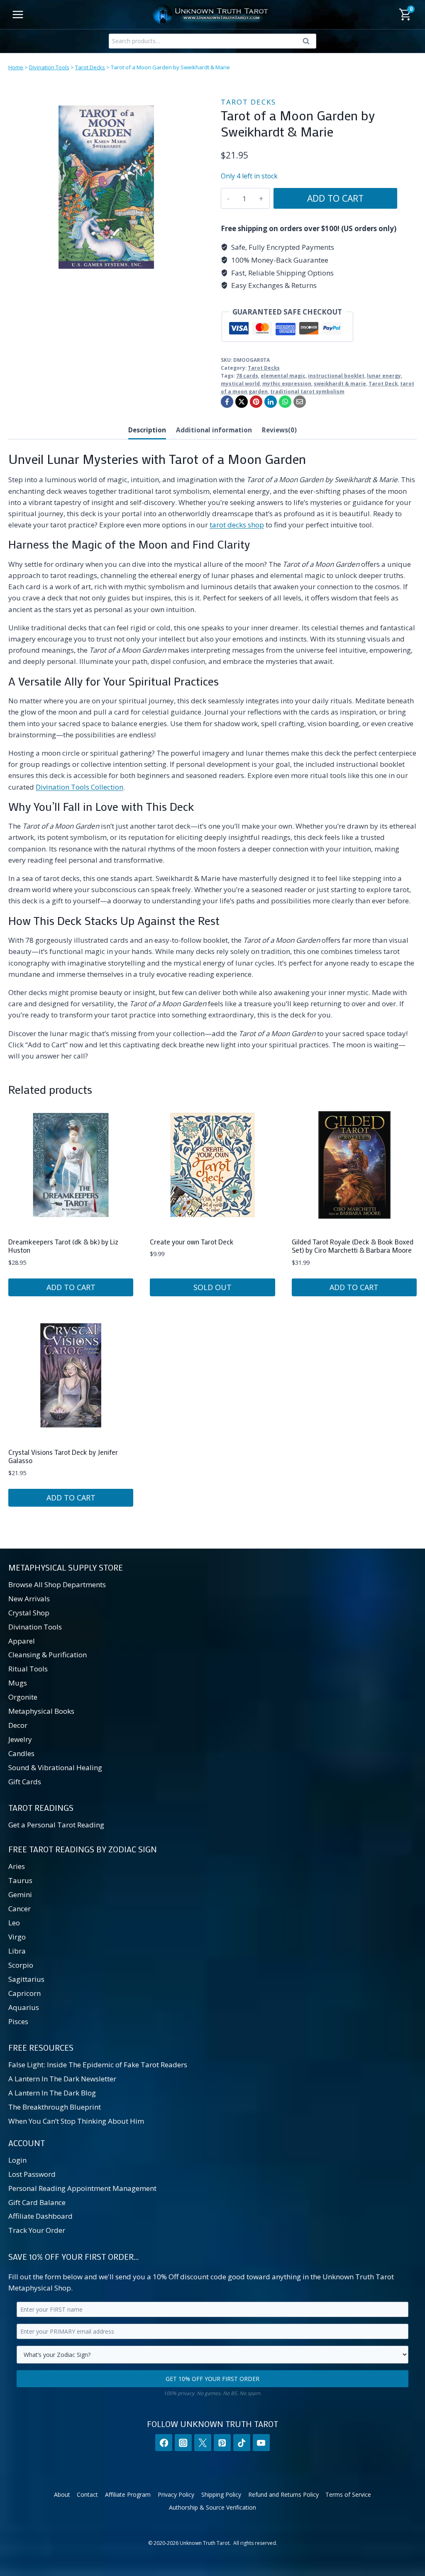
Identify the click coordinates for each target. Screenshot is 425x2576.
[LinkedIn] (271, 402)
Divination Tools (49, 67)
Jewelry (20, 1739)
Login (17, 2160)
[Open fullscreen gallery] (196, 277)
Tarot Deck (383, 383)
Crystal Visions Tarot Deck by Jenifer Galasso (63, 1456)
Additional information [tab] (214, 430)
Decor (18, 1725)
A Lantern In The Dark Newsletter (62, 2079)
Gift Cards (25, 1782)
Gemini (20, 1894)
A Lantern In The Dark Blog (52, 2093)
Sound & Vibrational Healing (55, 1767)
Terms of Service (348, 2494)
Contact (87, 2494)
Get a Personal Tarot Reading (56, 1825)
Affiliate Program (128, 2494)
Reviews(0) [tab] (279, 430)
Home (16, 67)
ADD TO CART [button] (71, 1287)
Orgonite (23, 1697)
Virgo (17, 1937)
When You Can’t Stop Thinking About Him (76, 2121)
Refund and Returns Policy (283, 2494)
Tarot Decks (90, 67)
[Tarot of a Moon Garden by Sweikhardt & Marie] (106, 187)
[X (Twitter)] (203, 2443)
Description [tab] (147, 430)
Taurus (20, 1880)
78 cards (247, 376)
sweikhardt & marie (340, 383)
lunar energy (384, 376)
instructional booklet (336, 376)
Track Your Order (37, 2230)
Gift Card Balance (37, 2202)
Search (308, 43)
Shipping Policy (221, 2494)
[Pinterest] (256, 402)
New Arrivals (29, 1599)
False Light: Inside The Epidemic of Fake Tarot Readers (98, 2065)
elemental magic (283, 376)
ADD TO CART (335, 198)
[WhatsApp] (285, 402)
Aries (17, 1866)
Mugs (18, 1683)
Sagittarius (26, 1979)
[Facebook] (227, 402)
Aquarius (24, 2007)
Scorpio (21, 1965)
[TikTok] (242, 2443)
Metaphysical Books (41, 1711)
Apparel (22, 1641)
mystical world (240, 383)
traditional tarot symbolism (307, 391)
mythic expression (287, 383)
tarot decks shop (237, 525)
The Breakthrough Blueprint (55, 2107)
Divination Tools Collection (79, 787)
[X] (242, 402)
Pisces (18, 2021)
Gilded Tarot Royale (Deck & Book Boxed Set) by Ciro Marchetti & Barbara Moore (353, 1246)
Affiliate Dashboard (40, 2216)
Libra (17, 1951)
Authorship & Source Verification (212, 2507)
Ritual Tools (28, 1669)
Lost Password (32, 2174)
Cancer (20, 1909)
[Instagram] (183, 2443)
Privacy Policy (176, 2494)
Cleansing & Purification (48, 1655)
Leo (14, 1923)
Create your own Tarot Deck (192, 1242)
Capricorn (24, 1993)
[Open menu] (18, 14)
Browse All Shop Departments (57, 1584)
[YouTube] (261, 2443)
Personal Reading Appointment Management (82, 2188)
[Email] (300, 402)
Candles (21, 1753)
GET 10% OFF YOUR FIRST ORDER (212, 2379)
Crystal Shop (29, 1613)
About (62, 2494)
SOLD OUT (212, 1287)
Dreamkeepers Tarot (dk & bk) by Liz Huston (63, 1246)
